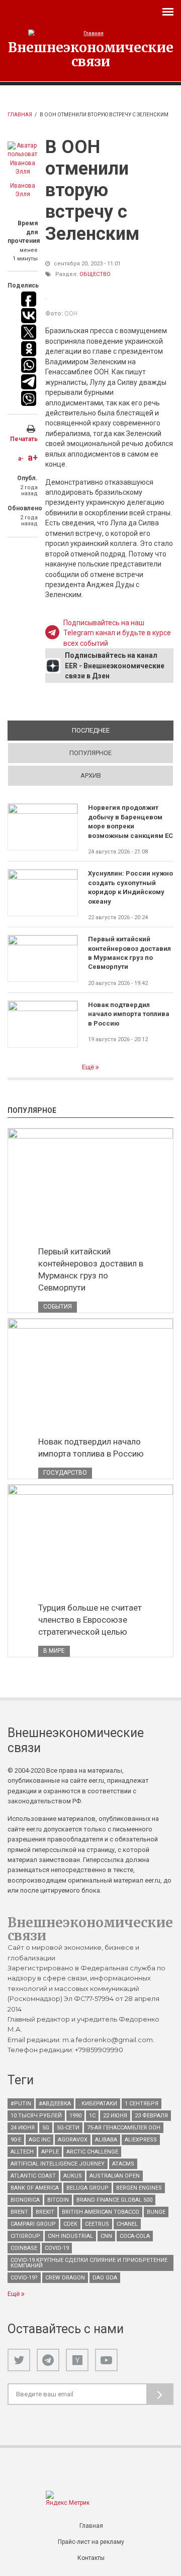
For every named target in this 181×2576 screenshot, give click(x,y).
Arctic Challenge (92, 2152)
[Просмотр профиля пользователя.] (23, 159)
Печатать (24, 439)
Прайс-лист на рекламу (91, 2542)
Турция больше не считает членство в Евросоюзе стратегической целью (90, 1620)
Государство (65, 1473)
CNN (106, 2236)
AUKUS (73, 2176)
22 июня (115, 2116)
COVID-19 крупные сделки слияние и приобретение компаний (89, 2263)
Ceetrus (97, 2224)
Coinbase (24, 2248)
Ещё (89, 1067)
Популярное (90, 753)
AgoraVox (73, 2140)
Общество (95, 274)
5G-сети (68, 2128)
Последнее (123, 730)
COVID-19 (57, 2248)
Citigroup (25, 2236)
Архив (91, 775)
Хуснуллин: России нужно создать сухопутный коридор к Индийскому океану (130, 887)
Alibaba (106, 2140)
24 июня (23, 2128)
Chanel (127, 2224)
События (58, 1307)
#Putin (21, 2104)
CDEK (70, 2224)
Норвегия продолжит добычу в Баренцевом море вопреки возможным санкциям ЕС (130, 821)
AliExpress (141, 2140)
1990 (75, 2116)
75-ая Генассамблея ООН (124, 2128)
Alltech (22, 2152)
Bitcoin (58, 2200)
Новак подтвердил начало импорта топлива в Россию (129, 1014)
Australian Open (115, 2176)
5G (46, 2128)
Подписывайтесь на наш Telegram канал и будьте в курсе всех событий (117, 633)
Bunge (156, 2212)
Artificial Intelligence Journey (58, 2164)
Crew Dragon (65, 2278)
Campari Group (33, 2224)
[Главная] (90, 33)
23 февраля (151, 2116)
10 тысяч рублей (36, 2116)
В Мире (54, 1651)
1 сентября (142, 2104)
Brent (19, 2212)
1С (92, 2116)
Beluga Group (87, 2188)
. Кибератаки (98, 2104)
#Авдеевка (55, 2104)
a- (21, 459)
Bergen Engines (139, 2188)
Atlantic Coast (33, 2176)
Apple (50, 2152)
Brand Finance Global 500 (114, 2200)
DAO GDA (105, 2278)
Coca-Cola (135, 2236)
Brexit (45, 2212)
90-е (16, 2140)
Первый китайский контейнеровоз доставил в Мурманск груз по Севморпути (129, 953)
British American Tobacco (101, 2212)
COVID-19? (24, 2278)
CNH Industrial (70, 2236)
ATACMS (123, 2164)
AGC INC (39, 2140)
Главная (20, 115)
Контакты (91, 2558)
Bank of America (35, 2188)
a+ (33, 457)
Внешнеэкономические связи (91, 54)
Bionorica (25, 2200)
